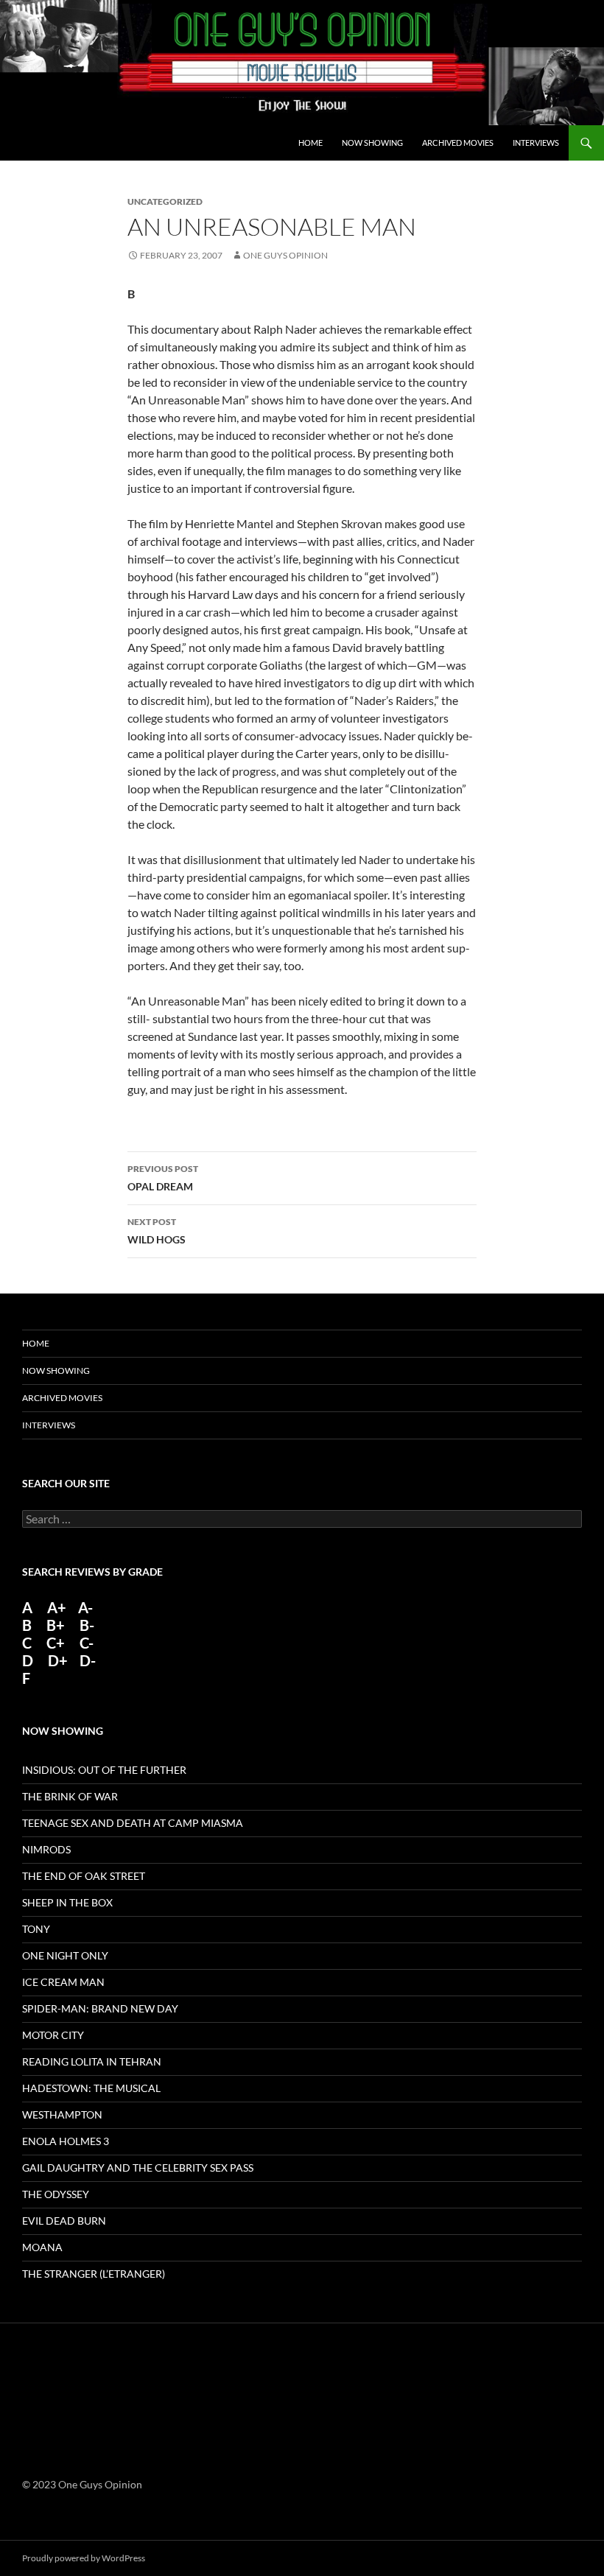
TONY (36, 1929)
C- (87, 1643)
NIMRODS (46, 1849)
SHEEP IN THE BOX (67, 1902)
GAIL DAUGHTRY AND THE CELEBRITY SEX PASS (138, 2168)
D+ (58, 1660)
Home (310, 143)
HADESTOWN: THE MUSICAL (91, 2088)
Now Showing (372, 143)
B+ (56, 1625)
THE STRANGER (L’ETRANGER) (94, 2274)
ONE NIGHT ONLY (65, 1955)
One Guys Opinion (285, 255)
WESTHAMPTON (62, 2115)
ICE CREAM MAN (63, 1982)
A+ (57, 1607)
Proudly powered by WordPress (84, 2558)
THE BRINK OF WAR (70, 1796)
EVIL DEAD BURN (64, 2221)
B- (87, 1625)
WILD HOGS (157, 1231)
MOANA (42, 2247)
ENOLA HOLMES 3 (66, 2141)
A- (85, 1607)
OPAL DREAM (163, 1178)
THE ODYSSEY (56, 2194)
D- (86, 1660)
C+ (56, 1643)
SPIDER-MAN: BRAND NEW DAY (100, 2008)
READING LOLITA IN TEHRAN (92, 2061)
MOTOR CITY (53, 2035)
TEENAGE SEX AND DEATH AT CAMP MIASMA (133, 1823)
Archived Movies (458, 143)
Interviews (536, 143)
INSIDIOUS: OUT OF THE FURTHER (104, 1770)
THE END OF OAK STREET (84, 1876)
